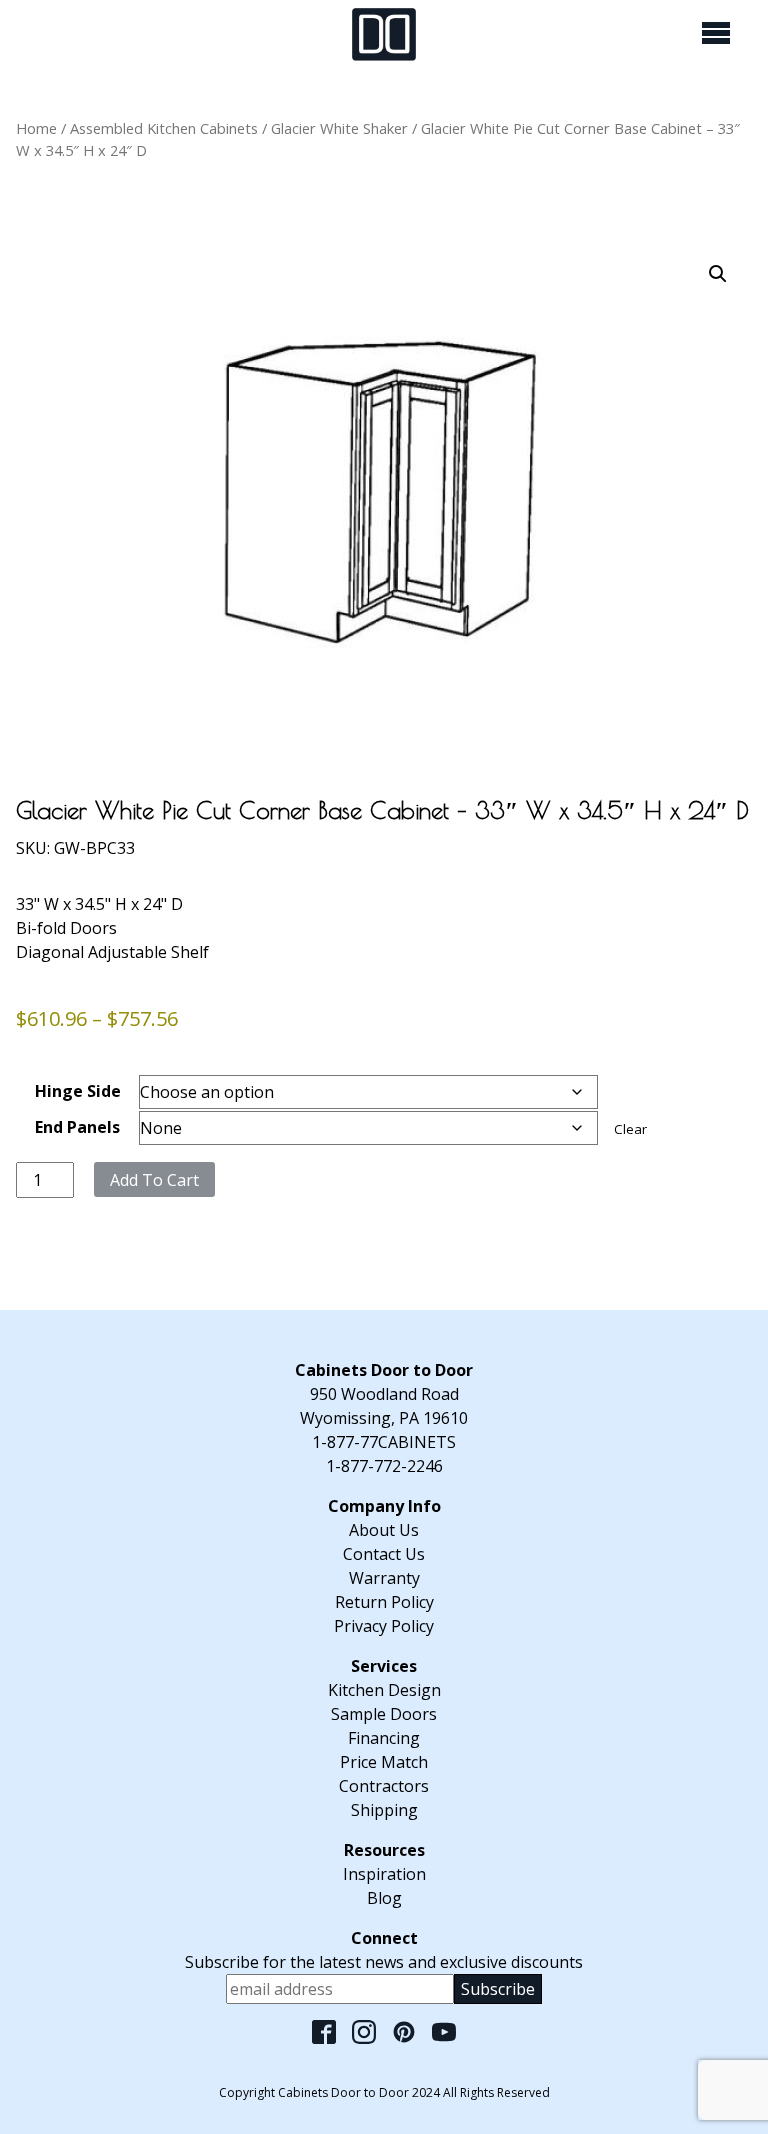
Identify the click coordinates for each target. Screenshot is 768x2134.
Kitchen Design (384, 1690)
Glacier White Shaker (339, 128)
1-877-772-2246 (384, 1466)
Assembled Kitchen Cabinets (164, 128)
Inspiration (384, 1874)
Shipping (384, 1810)
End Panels (77, 1127)
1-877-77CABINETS (384, 1442)
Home (36, 128)
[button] (718, 274)
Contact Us (384, 1554)
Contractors (384, 1786)
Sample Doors (384, 1714)
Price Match (384, 1762)
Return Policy (384, 1602)
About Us (384, 1530)
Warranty (384, 1578)
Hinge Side (78, 1091)
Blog (384, 1898)
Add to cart (154, 1180)
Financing (384, 1738)
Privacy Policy (384, 1626)
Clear (630, 1129)
